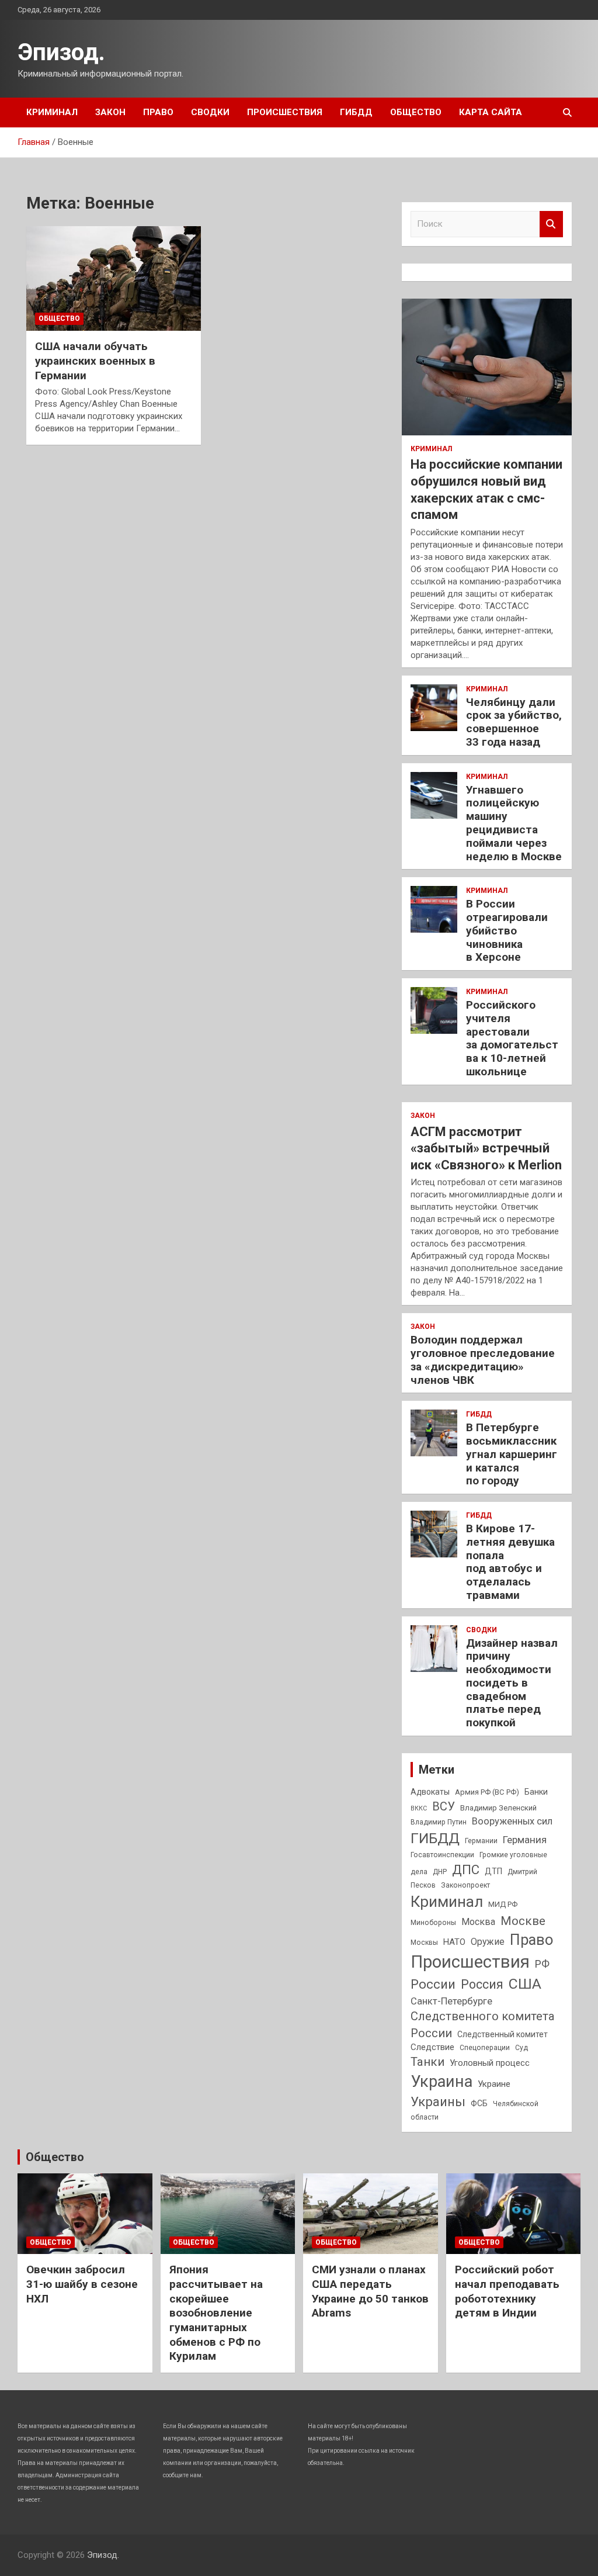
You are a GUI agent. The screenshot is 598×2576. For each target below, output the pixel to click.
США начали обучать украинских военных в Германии (95, 361)
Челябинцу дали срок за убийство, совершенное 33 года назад (514, 722)
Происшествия (285, 112)
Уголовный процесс (490, 2063)
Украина (441, 2082)
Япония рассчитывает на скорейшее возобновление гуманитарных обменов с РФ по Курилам (216, 2313)
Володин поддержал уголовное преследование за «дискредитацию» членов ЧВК (483, 1360)
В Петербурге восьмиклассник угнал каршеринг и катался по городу (512, 1454)
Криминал (52, 112)
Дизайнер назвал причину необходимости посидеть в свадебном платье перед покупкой (512, 1683)
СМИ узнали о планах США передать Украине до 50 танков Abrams (370, 2291)
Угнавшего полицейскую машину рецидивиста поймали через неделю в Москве (514, 823)
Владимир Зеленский (498, 1808)
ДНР (440, 1872)
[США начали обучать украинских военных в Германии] (114, 278)
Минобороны (433, 1923)
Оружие (488, 1942)
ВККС (419, 1808)
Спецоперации (485, 2048)
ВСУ (444, 1806)
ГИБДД (356, 112)
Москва (478, 1922)
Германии (481, 1841)
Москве (523, 1921)
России (433, 1984)
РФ (542, 1964)
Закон (110, 112)
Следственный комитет (503, 2034)
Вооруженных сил (512, 1821)
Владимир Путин (439, 1822)
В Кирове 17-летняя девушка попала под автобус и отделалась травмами (510, 1562)
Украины (438, 2101)
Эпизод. (61, 52)
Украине (494, 2084)
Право (158, 112)
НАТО (454, 1942)
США (525, 1984)
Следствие (432, 2047)
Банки (536, 1792)
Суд (521, 2048)
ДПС (466, 1869)
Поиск (551, 224)
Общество (416, 112)
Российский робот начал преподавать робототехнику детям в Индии (507, 2291)
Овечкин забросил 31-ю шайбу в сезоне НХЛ (82, 2284)
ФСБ (479, 2103)
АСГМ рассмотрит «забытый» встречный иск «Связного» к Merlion (486, 1148)
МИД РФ (503, 1904)
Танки (427, 2062)
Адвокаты (430, 1792)
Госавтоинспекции (442, 1855)
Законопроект (465, 1885)
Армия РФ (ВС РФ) (487, 1792)
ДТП (493, 1871)
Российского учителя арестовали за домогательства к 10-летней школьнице (512, 1038)
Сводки (210, 112)
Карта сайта (491, 112)
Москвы (424, 1943)
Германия (525, 1840)
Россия (482, 1984)
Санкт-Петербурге (451, 2001)
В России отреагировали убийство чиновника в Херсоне (507, 930)
